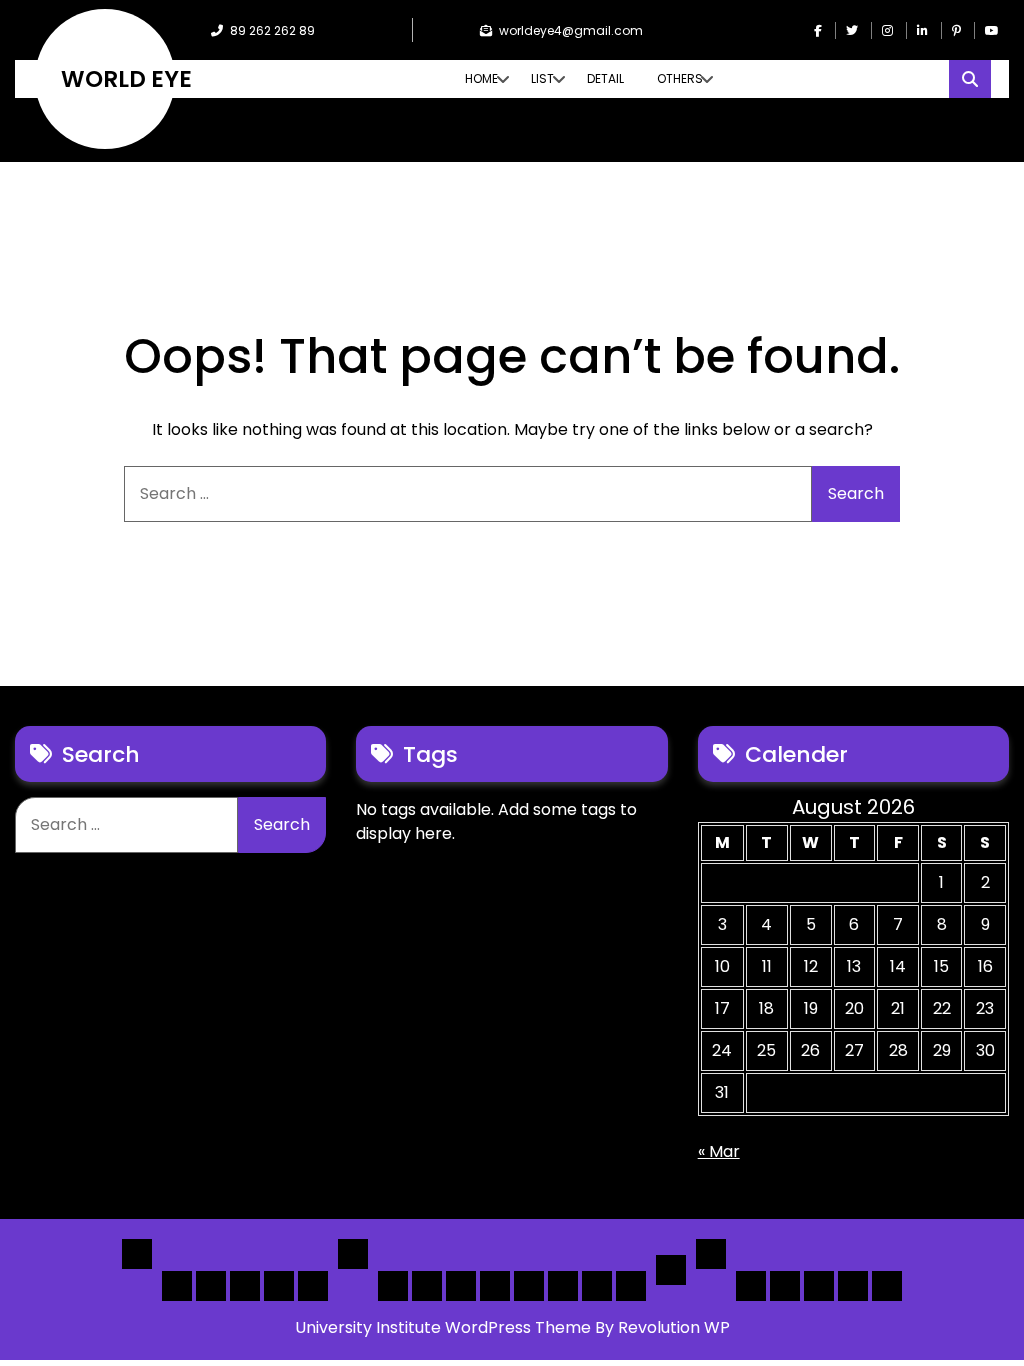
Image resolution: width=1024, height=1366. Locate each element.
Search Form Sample (819, 1286)
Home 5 (313, 1286)
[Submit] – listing (887, 1286)
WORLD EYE (126, 79)
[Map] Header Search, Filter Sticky (597, 1286)
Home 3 (245, 1286)
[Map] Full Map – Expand (631, 1286)
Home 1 (177, 1286)
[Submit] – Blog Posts (853, 1286)
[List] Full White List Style (427, 1286)
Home (481, 78)
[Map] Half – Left (563, 1286)
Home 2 (211, 1286)
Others (680, 78)
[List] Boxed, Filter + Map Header (393, 1286)
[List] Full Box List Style (461, 1286)
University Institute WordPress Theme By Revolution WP (512, 1327)
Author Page (751, 1286)
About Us (785, 1286)
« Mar (719, 1151)
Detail (605, 78)
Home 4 (279, 1286)
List (542, 78)
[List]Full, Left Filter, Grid (495, 1286)
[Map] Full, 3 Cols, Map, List (529, 1286)
